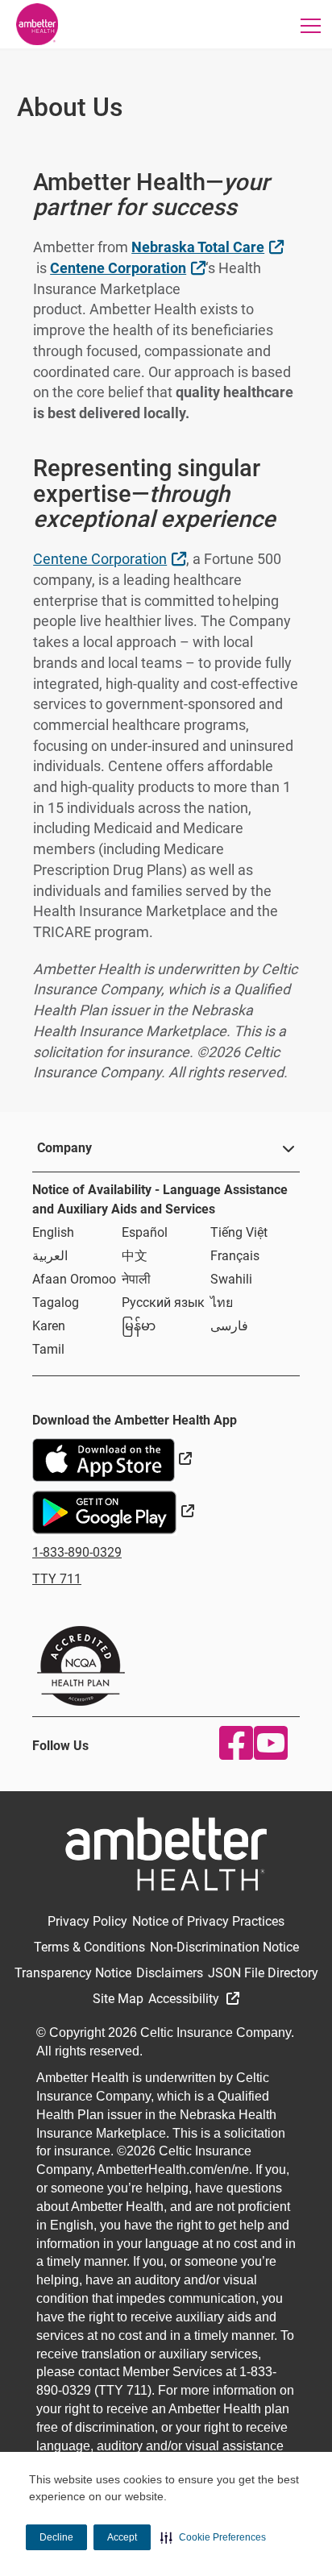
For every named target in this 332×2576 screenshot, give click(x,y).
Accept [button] (122, 2537)
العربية (50, 1256)
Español (145, 1232)
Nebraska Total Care (209, 247)
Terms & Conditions (89, 1947)
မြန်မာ (139, 1326)
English (53, 1232)
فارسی (229, 1326)
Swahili (231, 1279)
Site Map (118, 1999)
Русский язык (163, 1303)
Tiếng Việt (239, 1232)
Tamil (48, 1349)
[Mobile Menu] (311, 25)
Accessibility (185, 1999)
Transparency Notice (73, 1973)
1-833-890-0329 (77, 1552)
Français (235, 1256)
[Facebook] (232, 1743)
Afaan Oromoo (74, 1279)
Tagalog (56, 1303)
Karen (49, 1326)
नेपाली (136, 1279)
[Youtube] (267, 1743)
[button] (213, 2537)
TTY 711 (57, 1579)
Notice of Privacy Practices (208, 1921)
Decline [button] (56, 2537)
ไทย (222, 1303)
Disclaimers (170, 1973)
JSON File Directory (263, 1973)
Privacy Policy (87, 1921)
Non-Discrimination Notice (224, 1947)
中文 (135, 1256)
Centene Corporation (129, 268)
